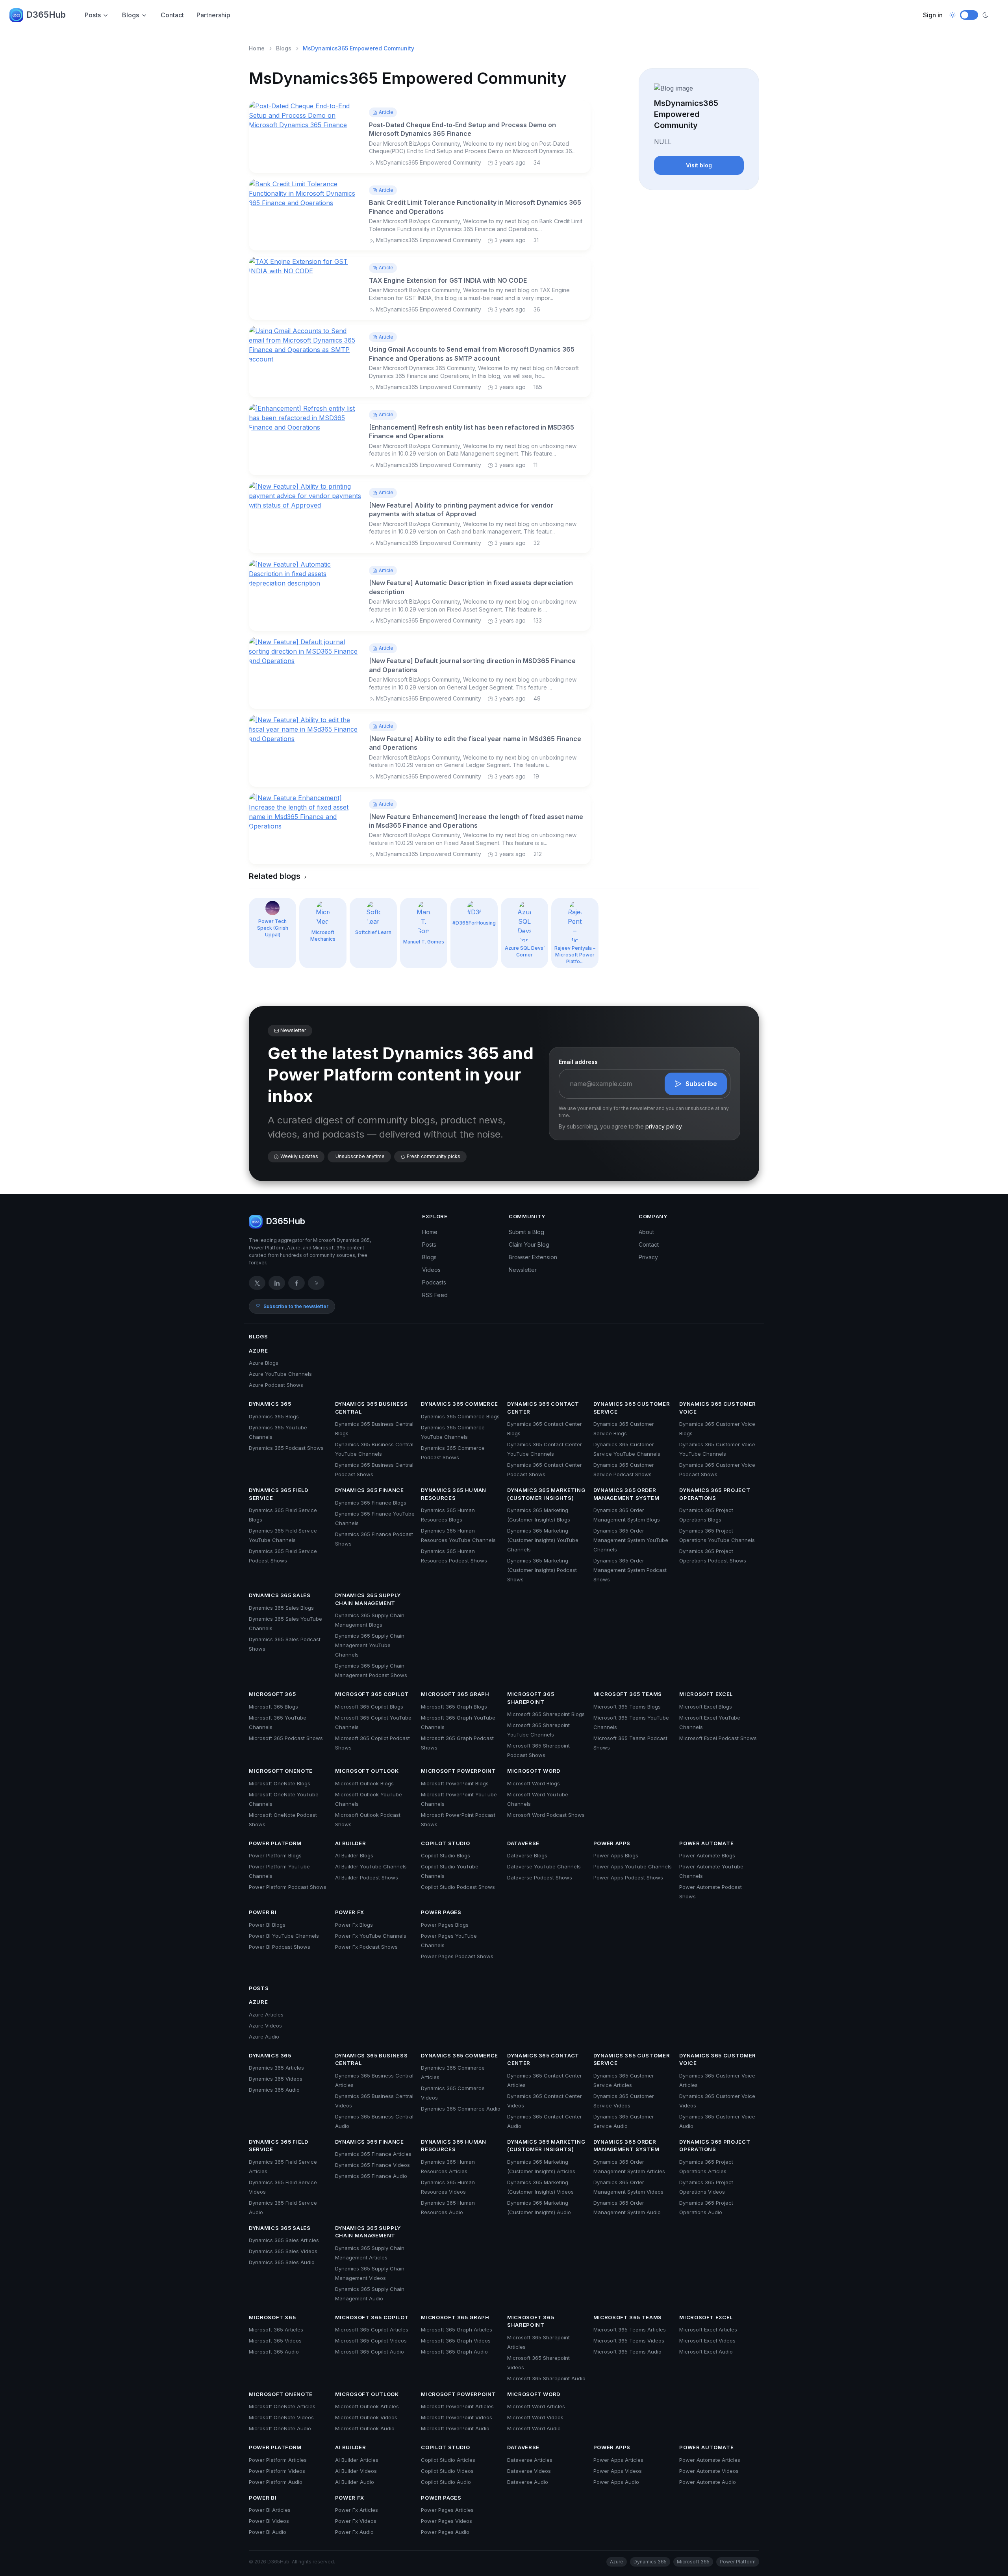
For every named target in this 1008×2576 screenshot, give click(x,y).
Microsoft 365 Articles (276, 2330)
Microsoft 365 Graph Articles (457, 2330)
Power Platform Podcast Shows (288, 1887)
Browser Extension (533, 1257)
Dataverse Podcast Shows (540, 1877)
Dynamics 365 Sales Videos (283, 2251)
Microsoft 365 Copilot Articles (372, 2330)
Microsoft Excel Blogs (706, 1707)
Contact (172, 15)
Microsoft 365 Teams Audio (627, 2352)
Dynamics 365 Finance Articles (373, 2154)
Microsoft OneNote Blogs (280, 1783)
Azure (258, 1351)
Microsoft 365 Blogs (273, 1707)
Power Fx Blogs (354, 1925)
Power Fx (350, 1912)
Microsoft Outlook (367, 1771)
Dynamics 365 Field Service (279, 1494)
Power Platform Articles (278, 2460)
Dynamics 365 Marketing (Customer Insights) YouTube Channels (543, 1540)
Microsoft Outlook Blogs (364, 1783)
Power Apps (612, 1843)
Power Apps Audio (616, 2482)
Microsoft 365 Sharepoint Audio (546, 2378)
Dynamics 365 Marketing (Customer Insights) (546, 1494)
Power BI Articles (270, 2510)
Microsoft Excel (706, 1694)
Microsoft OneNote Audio (280, 2428)
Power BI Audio (268, 2532)
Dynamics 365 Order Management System (626, 1494)
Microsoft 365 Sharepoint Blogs (546, 1714)
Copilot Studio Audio (446, 2482)
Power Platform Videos (277, 2471)
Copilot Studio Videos (447, 2471)
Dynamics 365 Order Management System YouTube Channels (631, 1540)
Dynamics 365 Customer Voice (718, 1408)
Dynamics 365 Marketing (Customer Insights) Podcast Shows (542, 1570)
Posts (93, 15)
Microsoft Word (534, 1771)
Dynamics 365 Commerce (460, 1404)
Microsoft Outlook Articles (367, 2406)
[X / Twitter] (257, 1283)
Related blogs (276, 876)
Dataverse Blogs (527, 1855)
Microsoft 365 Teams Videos (629, 2341)
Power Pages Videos (447, 2521)
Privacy (648, 1257)
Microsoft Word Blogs (534, 1783)
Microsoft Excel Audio (706, 2352)
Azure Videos (265, 2026)
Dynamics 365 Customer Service (632, 1408)
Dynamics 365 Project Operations (715, 1494)
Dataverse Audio (528, 2482)
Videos (431, 1270)
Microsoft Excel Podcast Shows (718, 1738)
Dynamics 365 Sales (280, 1595)
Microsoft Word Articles (536, 2406)
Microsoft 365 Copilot (372, 1694)
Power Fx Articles (357, 2510)
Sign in (933, 15)
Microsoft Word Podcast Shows (546, 1815)
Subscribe (701, 1084)
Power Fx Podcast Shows (366, 1947)
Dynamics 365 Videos (276, 2079)
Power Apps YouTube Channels (633, 1866)
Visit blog (699, 165)
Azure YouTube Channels (280, 1374)
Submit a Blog (526, 1232)
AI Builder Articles (357, 2460)
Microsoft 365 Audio (274, 2352)
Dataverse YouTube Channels (544, 1866)
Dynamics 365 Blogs (274, 1416)
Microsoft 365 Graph (455, 1694)
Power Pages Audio (445, 2532)
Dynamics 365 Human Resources (454, 1494)
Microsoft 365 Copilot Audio (370, 2352)
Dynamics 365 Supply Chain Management (368, 1599)
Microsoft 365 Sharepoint (531, 1698)
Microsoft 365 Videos (275, 2341)
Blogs (131, 15)
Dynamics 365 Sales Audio (282, 2262)
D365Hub (46, 15)
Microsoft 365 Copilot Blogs (369, 1707)
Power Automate (706, 1843)
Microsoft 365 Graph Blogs (454, 1707)
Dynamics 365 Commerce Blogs (460, 1416)
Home (257, 48)
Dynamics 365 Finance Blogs (371, 1503)
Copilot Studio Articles (448, 2460)
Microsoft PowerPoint (458, 1771)
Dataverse (523, 1843)
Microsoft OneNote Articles (282, 2406)
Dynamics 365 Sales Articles (284, 2240)
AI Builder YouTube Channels (371, 1866)
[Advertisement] (699, 246)
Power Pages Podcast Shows (457, 1956)
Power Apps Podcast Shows (628, 1877)
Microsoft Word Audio (534, 2428)
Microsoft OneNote (281, 1771)
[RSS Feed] (316, 1283)
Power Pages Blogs (445, 1925)
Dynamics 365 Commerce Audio (461, 2109)
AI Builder (351, 1843)
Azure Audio (264, 2037)
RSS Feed (435, 1295)
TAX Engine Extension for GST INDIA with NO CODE (448, 280)
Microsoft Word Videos (535, 2417)
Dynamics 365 (270, 1404)
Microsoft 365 (272, 1694)
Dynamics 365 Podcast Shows (286, 1448)
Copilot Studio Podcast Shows (458, 1887)
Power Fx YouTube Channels (371, 1936)
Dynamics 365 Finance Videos (372, 2165)
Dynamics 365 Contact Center (543, 1408)
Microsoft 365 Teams (628, 1694)
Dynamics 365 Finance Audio (371, 2176)
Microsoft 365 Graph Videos (456, 2341)
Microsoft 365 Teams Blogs (627, 1707)
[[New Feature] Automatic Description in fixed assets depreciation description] (306, 573)
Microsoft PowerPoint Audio (455, 2428)
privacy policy (663, 1126)
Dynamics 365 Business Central (372, 1408)
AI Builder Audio (355, 2482)
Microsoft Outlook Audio (365, 2428)
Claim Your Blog (529, 1244)
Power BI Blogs (267, 1925)
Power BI (263, 1912)
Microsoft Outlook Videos (366, 2417)
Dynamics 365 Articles (276, 2068)
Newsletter (523, 1270)
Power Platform (275, 1843)
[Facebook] (296, 1283)
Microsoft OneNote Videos (281, 2417)
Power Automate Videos (709, 2471)
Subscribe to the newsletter (296, 1306)
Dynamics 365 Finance (370, 1490)
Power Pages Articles (447, 2510)
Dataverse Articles (530, 2460)
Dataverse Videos (529, 2471)
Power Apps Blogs (616, 1855)
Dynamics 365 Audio (274, 2090)
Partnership (213, 15)
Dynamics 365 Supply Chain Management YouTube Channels (370, 1645)
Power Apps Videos (618, 2471)
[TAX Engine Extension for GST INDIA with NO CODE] (306, 266)
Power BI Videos (269, 2521)
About (646, 1232)
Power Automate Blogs (707, 1855)
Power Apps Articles (618, 2460)
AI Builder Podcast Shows (367, 1877)
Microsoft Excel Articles (708, 2330)
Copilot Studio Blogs (446, 1855)
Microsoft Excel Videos (707, 2341)
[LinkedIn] (277, 1283)
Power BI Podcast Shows (280, 1947)
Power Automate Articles (710, 2460)
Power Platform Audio (276, 2482)
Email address (578, 1062)
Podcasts (434, 1282)
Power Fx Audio (354, 2532)
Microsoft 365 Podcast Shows (286, 1738)
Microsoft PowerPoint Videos (457, 2417)
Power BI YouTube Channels (284, 1936)
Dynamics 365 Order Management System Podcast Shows (630, 1570)
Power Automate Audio (708, 2482)
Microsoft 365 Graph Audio (454, 2352)
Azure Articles (266, 2014)
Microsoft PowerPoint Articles (457, 2406)
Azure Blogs (264, 1363)
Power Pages (441, 1912)
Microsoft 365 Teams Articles (630, 2330)
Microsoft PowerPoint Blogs (455, 1783)
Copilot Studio (445, 1843)
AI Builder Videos (356, 2471)
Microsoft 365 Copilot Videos (371, 2341)
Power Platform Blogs (275, 1855)
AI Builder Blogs (354, 1855)
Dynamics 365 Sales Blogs (281, 1608)
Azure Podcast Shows (276, 1385)
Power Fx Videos (356, 2521)
